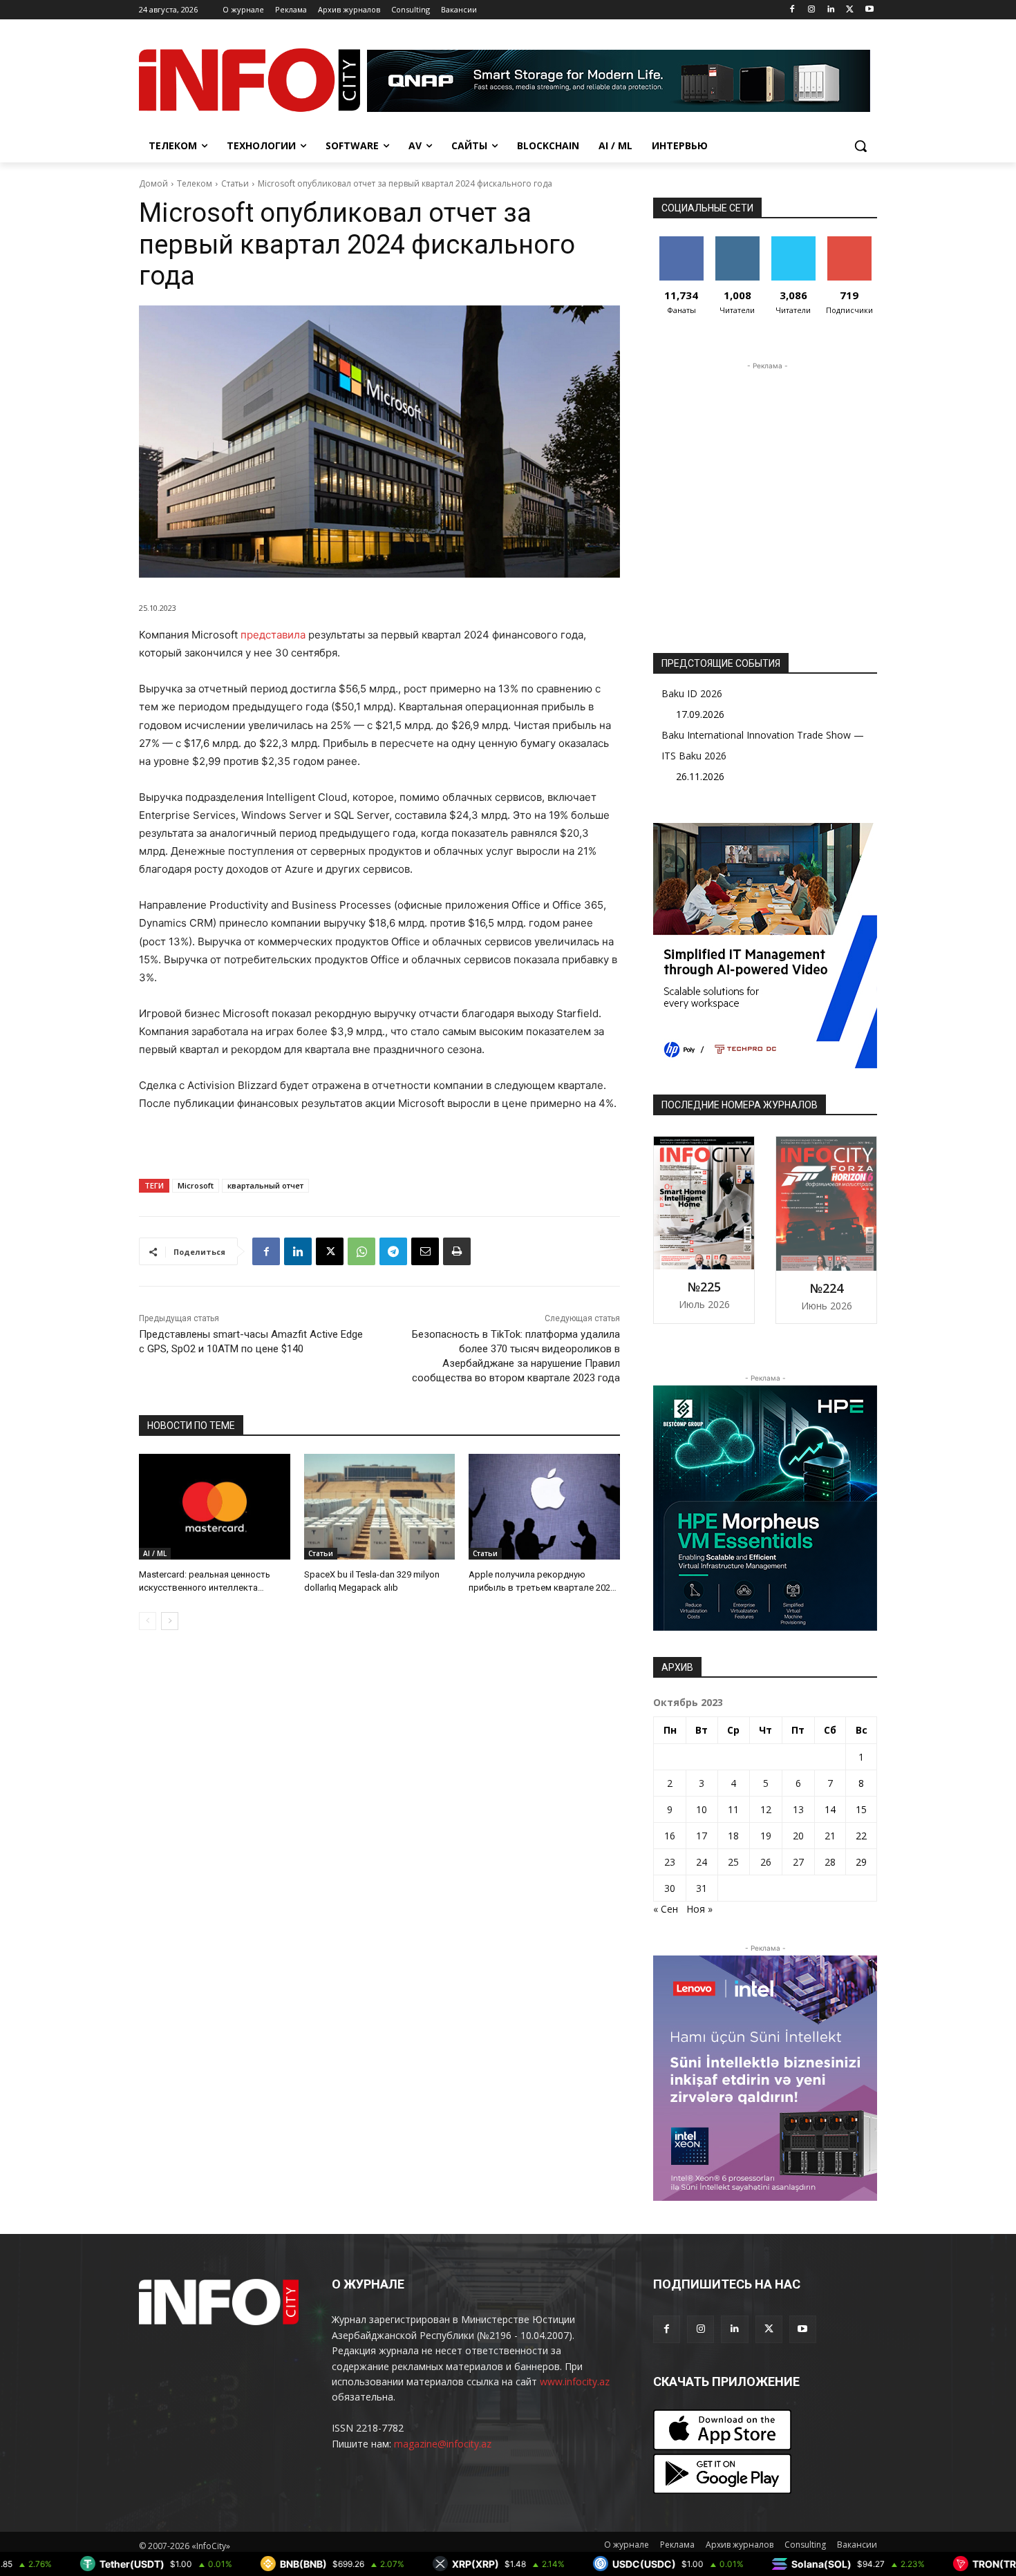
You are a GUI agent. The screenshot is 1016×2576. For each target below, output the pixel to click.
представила (273, 635)
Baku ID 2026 (692, 693)
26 (766, 1862)
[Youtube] (869, 10)
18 (733, 1836)
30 (670, 1888)
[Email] (425, 1251)
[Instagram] (812, 10)
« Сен (666, 1909)
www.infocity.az (575, 2381)
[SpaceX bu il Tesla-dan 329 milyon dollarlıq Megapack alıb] (380, 1507)
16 (670, 1836)
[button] (860, 146)
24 (702, 1862)
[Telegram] (393, 1251)
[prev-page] (148, 1621)
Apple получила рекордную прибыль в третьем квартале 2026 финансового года (542, 1587)
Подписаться (852, 241)
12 (766, 1809)
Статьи (235, 183)
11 (733, 1809)
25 (733, 1862)
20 (798, 1836)
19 (766, 1836)
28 (830, 1862)
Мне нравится (681, 247)
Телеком (195, 183)
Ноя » (699, 1909)
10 (702, 1809)
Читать (737, 241)
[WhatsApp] (361, 1251)
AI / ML (155, 1553)
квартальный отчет (265, 1185)
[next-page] (170, 1621)
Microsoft (196, 1185)
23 (670, 1862)
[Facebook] (792, 10)
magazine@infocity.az (443, 2444)
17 (702, 1836)
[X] (850, 10)
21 (830, 1836)
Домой (153, 183)
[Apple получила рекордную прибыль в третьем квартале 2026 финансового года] (544, 1507)
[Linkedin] (831, 10)
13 (798, 1809)
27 (798, 1862)
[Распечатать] (457, 1251)
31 (702, 1888)
